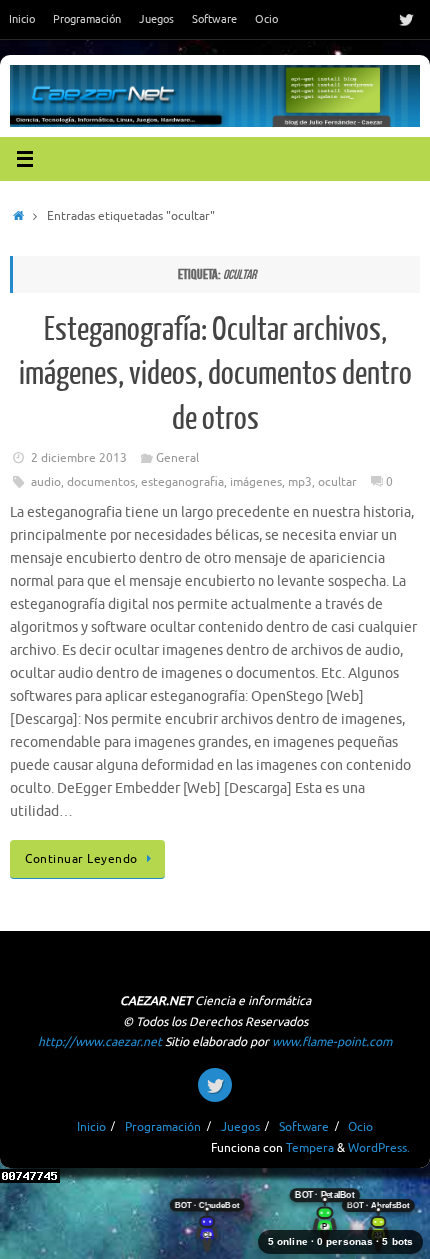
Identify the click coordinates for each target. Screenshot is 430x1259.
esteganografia (182, 482)
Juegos (156, 19)
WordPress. (379, 1148)
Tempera (310, 1148)
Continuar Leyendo (81, 859)
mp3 (300, 482)
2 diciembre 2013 (79, 458)
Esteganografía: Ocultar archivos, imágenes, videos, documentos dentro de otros (215, 374)
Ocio (266, 19)
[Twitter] (406, 19)
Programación (87, 19)
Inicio (22, 19)
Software (214, 19)
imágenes (256, 482)
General (177, 458)
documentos (101, 482)
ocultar (337, 482)
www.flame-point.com (332, 1042)
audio (46, 482)
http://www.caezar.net (100, 1042)
